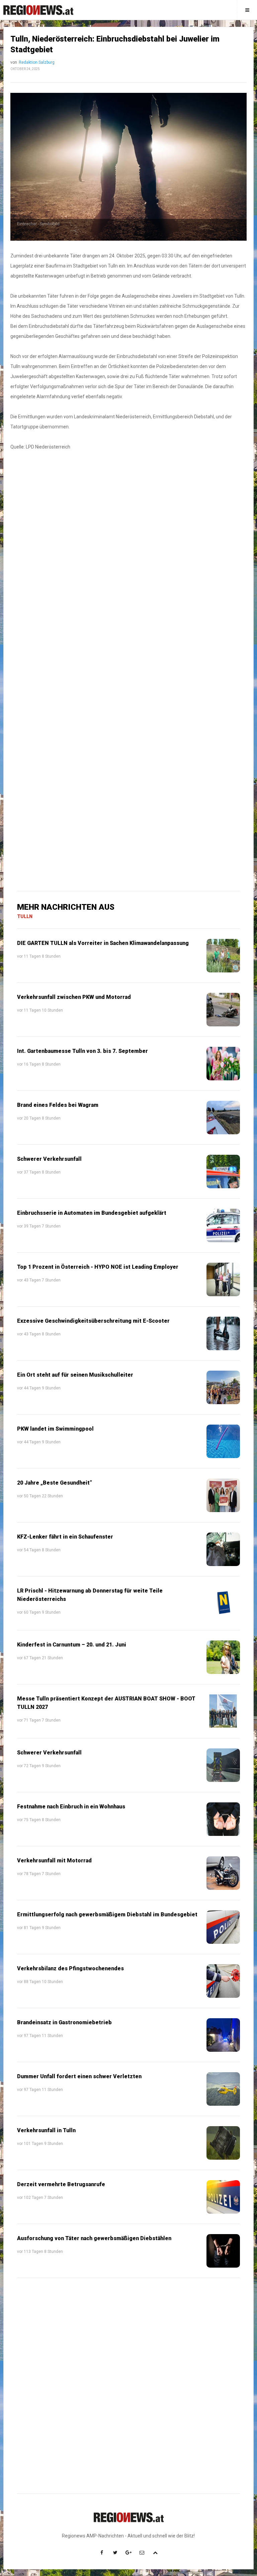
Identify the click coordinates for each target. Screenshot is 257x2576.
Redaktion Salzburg (37, 62)
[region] (128, 560)
